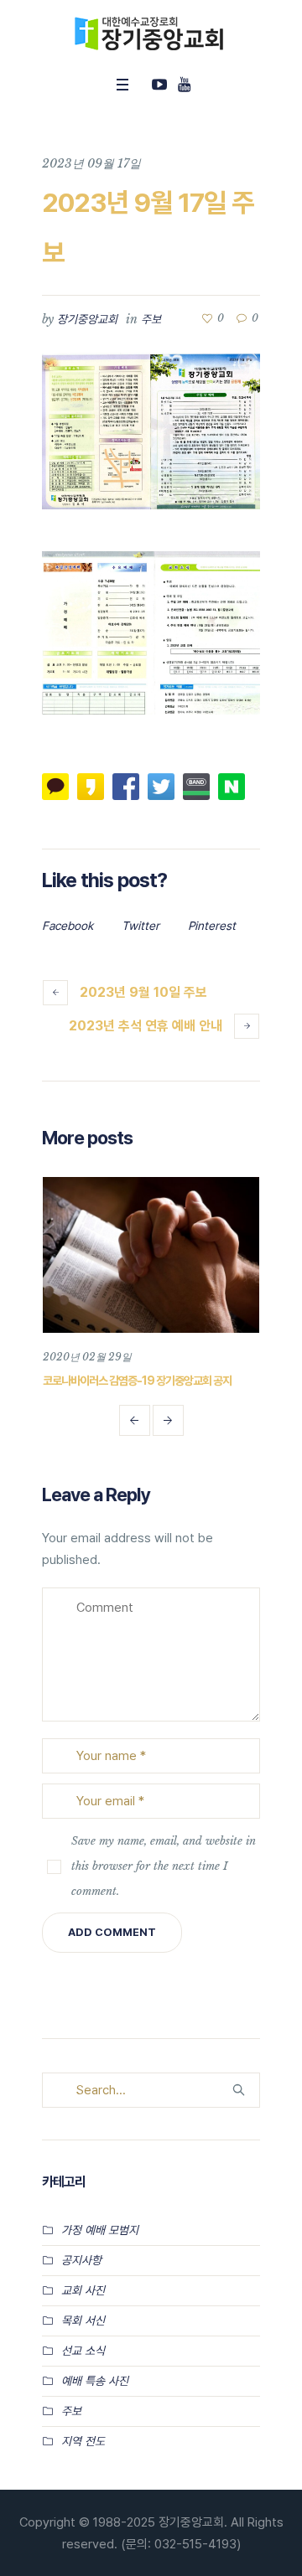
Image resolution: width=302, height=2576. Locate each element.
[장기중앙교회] (151, 34)
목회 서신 (83, 2320)
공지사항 (81, 2260)
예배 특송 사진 (95, 2381)
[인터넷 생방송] (159, 85)
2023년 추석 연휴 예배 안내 (146, 1026)
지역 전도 (83, 2441)
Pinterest (212, 926)
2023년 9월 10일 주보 (143, 992)
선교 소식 (83, 2351)
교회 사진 (83, 2290)
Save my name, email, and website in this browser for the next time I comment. (164, 1866)
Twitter (141, 926)
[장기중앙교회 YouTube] (184, 85)
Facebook (68, 926)
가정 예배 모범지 (100, 2230)
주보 (151, 319)
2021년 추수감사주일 (172, 1381)
